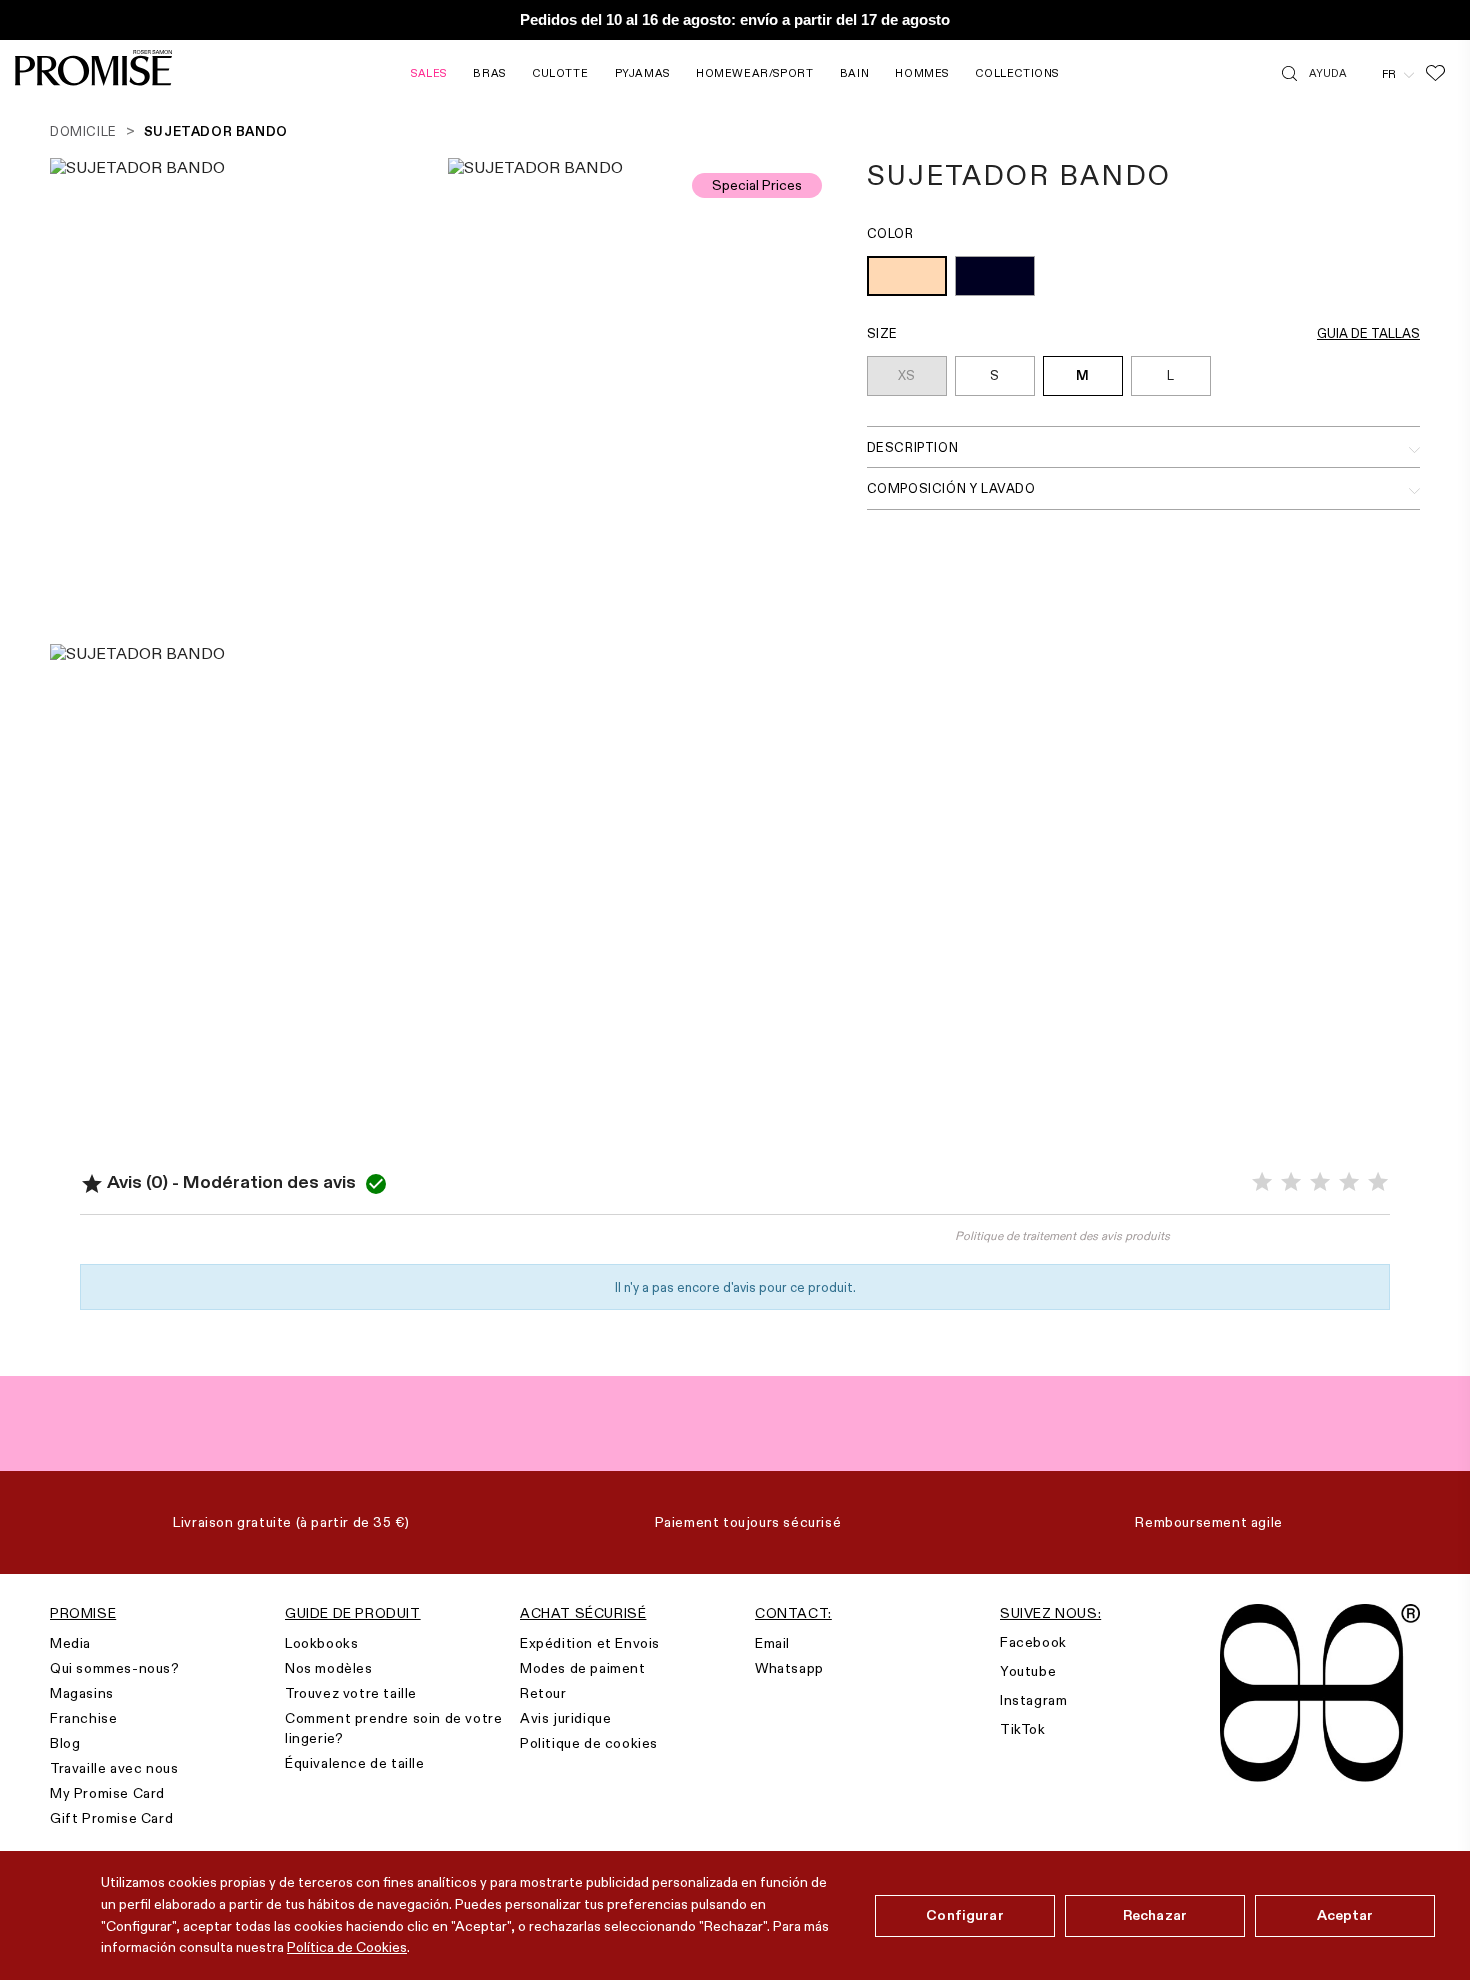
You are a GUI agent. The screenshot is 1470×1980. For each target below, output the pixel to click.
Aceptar (1345, 1915)
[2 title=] (1291, 1182)
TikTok (1023, 1729)
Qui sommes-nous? (115, 1668)
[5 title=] (1378, 1182)
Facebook (1033, 1642)
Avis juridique (565, 1718)
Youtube (1028, 1671)
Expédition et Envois (590, 1643)
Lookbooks (321, 1643)
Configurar (964, 1915)
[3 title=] (1320, 1182)
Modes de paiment (583, 1668)
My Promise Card (107, 1793)
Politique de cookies (589, 1743)
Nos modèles (329, 1668)
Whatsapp (789, 1668)
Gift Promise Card (111, 1818)
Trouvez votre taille (351, 1693)
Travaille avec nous (114, 1768)
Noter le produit (408, 1245)
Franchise (83, 1718)
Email (772, 1643)
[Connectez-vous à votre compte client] (1364, 73)
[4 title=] (1349, 1182)
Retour (543, 1693)
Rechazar (1155, 1915)
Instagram (1033, 1700)
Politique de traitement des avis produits (1062, 1235)
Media (70, 1643)
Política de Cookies (347, 1947)
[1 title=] (1262, 1182)
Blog (65, 1743)
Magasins (82, 1693)
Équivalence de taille (355, 1763)
